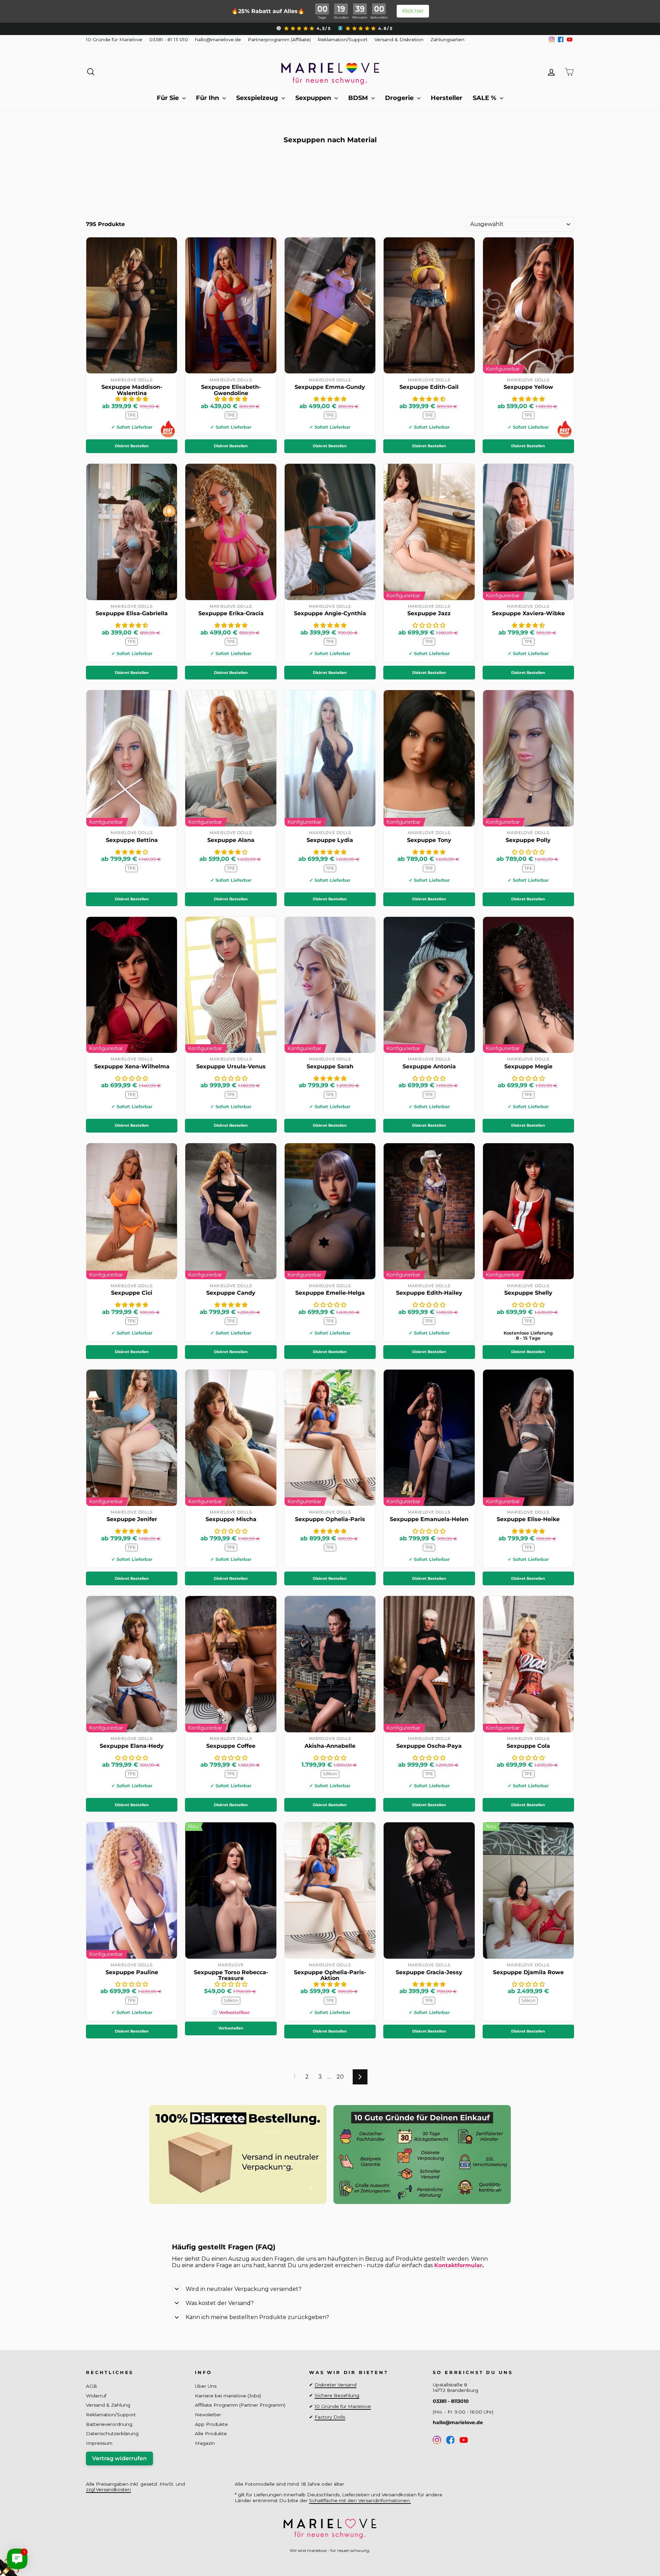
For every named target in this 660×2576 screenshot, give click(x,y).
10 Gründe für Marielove (114, 40)
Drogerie (400, 98)
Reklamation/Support (343, 40)
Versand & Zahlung (108, 2405)
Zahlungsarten (447, 40)
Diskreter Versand (335, 2385)
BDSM (359, 98)
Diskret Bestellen (132, 446)
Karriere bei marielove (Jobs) (228, 2396)
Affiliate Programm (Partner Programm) (240, 2405)
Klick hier (413, 11)
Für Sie (169, 98)
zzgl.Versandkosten (108, 2489)
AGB (91, 2386)
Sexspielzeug (258, 98)
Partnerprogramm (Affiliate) (279, 40)
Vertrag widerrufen (119, 2458)
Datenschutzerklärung (112, 2433)
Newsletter (208, 2415)
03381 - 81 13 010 (169, 40)
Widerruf (96, 2396)
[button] (132, 399)
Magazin (205, 2443)
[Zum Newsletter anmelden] (31, 2545)
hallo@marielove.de (218, 40)
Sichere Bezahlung (337, 2395)
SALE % (485, 98)
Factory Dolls (330, 2417)
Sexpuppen (314, 98)
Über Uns (206, 2386)
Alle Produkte (211, 2433)
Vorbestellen (231, 2028)
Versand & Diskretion (399, 40)
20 (340, 2077)
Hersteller (447, 98)
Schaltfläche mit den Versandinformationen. (360, 2500)
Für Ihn (208, 98)
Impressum (99, 2443)
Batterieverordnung (109, 2424)
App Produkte (211, 2424)
